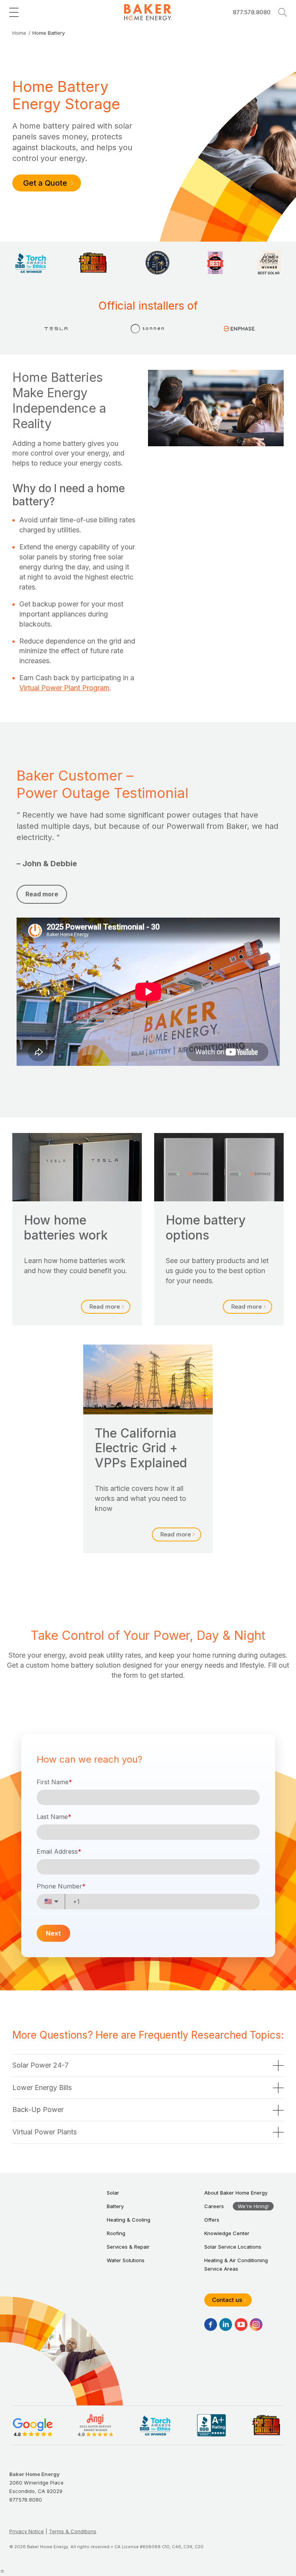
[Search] (283, 12)
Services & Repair (128, 2247)
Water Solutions (126, 2260)
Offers (212, 2220)
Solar (113, 2193)
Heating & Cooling (129, 2220)
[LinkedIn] (226, 2324)
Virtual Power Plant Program (64, 688)
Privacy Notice (27, 2531)
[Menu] (14, 12)
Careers (214, 2206)
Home (19, 33)
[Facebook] (211, 2324)
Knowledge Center (227, 2233)
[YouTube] (241, 2324)
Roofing (116, 2233)
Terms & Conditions (73, 2531)
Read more (105, 1307)
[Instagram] (256, 2324)
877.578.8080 (252, 12)
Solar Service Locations (233, 2247)
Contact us (227, 2300)
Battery (115, 2206)
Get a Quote (45, 183)
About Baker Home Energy (236, 2193)
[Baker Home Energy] (148, 13)
